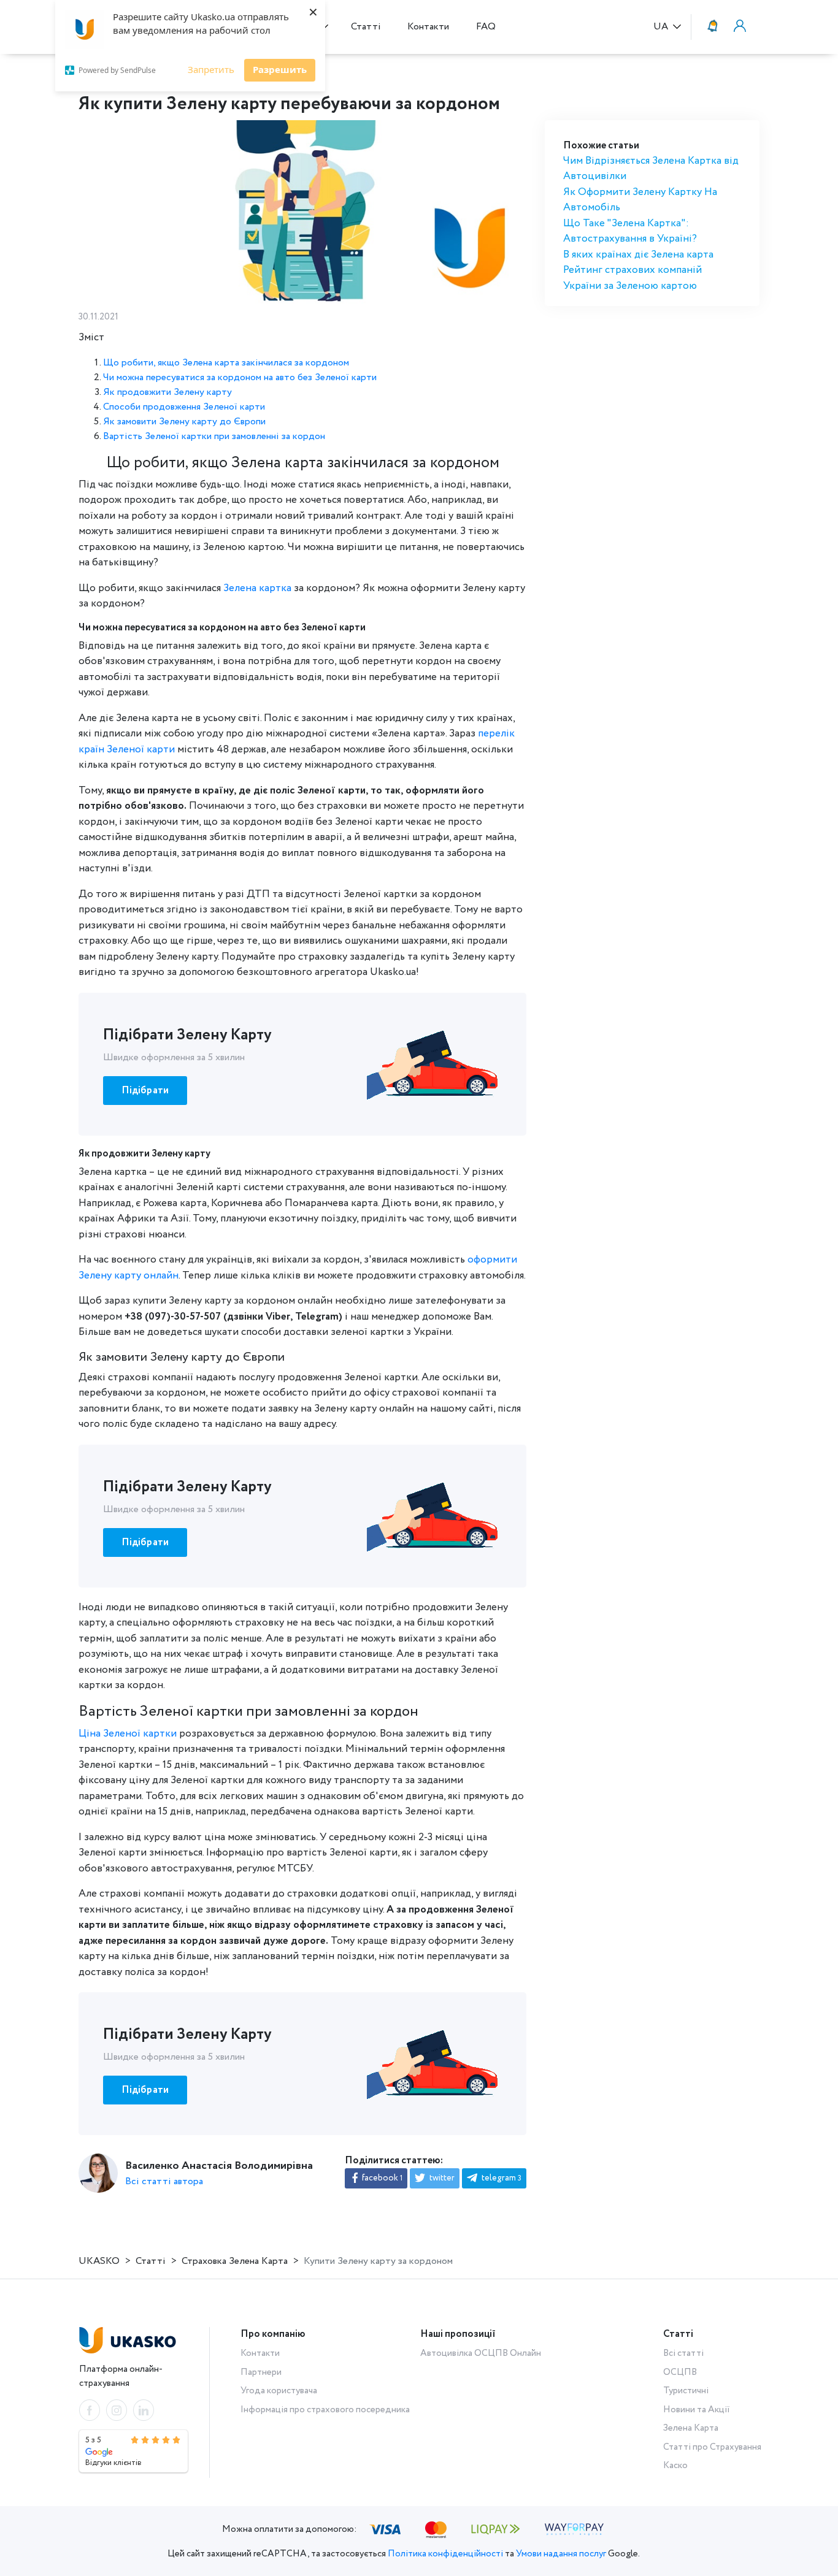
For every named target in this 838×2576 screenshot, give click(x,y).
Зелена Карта (691, 2428)
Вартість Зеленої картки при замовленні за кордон (214, 436)
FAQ (486, 27)
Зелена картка (257, 588)
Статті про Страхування (712, 2447)
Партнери (261, 2372)
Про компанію (273, 2334)
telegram (501, 2178)
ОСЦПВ (680, 2372)
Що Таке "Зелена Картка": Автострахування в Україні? (630, 231)
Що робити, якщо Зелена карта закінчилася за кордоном (226, 363)
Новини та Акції (697, 2410)
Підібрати (145, 1091)
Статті (366, 27)
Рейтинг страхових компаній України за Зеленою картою (632, 278)
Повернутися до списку (136, 74)
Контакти (428, 27)
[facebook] (90, 2410)
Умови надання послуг (561, 2554)
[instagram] (117, 2410)
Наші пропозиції (458, 2334)
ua (662, 27)
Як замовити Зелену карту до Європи (184, 422)
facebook (381, 2178)
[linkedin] (144, 2410)
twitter (441, 2178)
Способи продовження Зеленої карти (184, 407)
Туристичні (686, 2391)
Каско (675, 2466)
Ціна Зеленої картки (128, 1734)
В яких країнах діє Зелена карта (638, 255)
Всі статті (683, 2353)
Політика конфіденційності (445, 2554)
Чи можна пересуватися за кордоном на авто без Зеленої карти (240, 377)
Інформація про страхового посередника (325, 2410)
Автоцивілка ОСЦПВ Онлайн (481, 2353)
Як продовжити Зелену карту (167, 392)
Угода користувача (279, 2391)
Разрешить (280, 69)
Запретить (211, 69)
